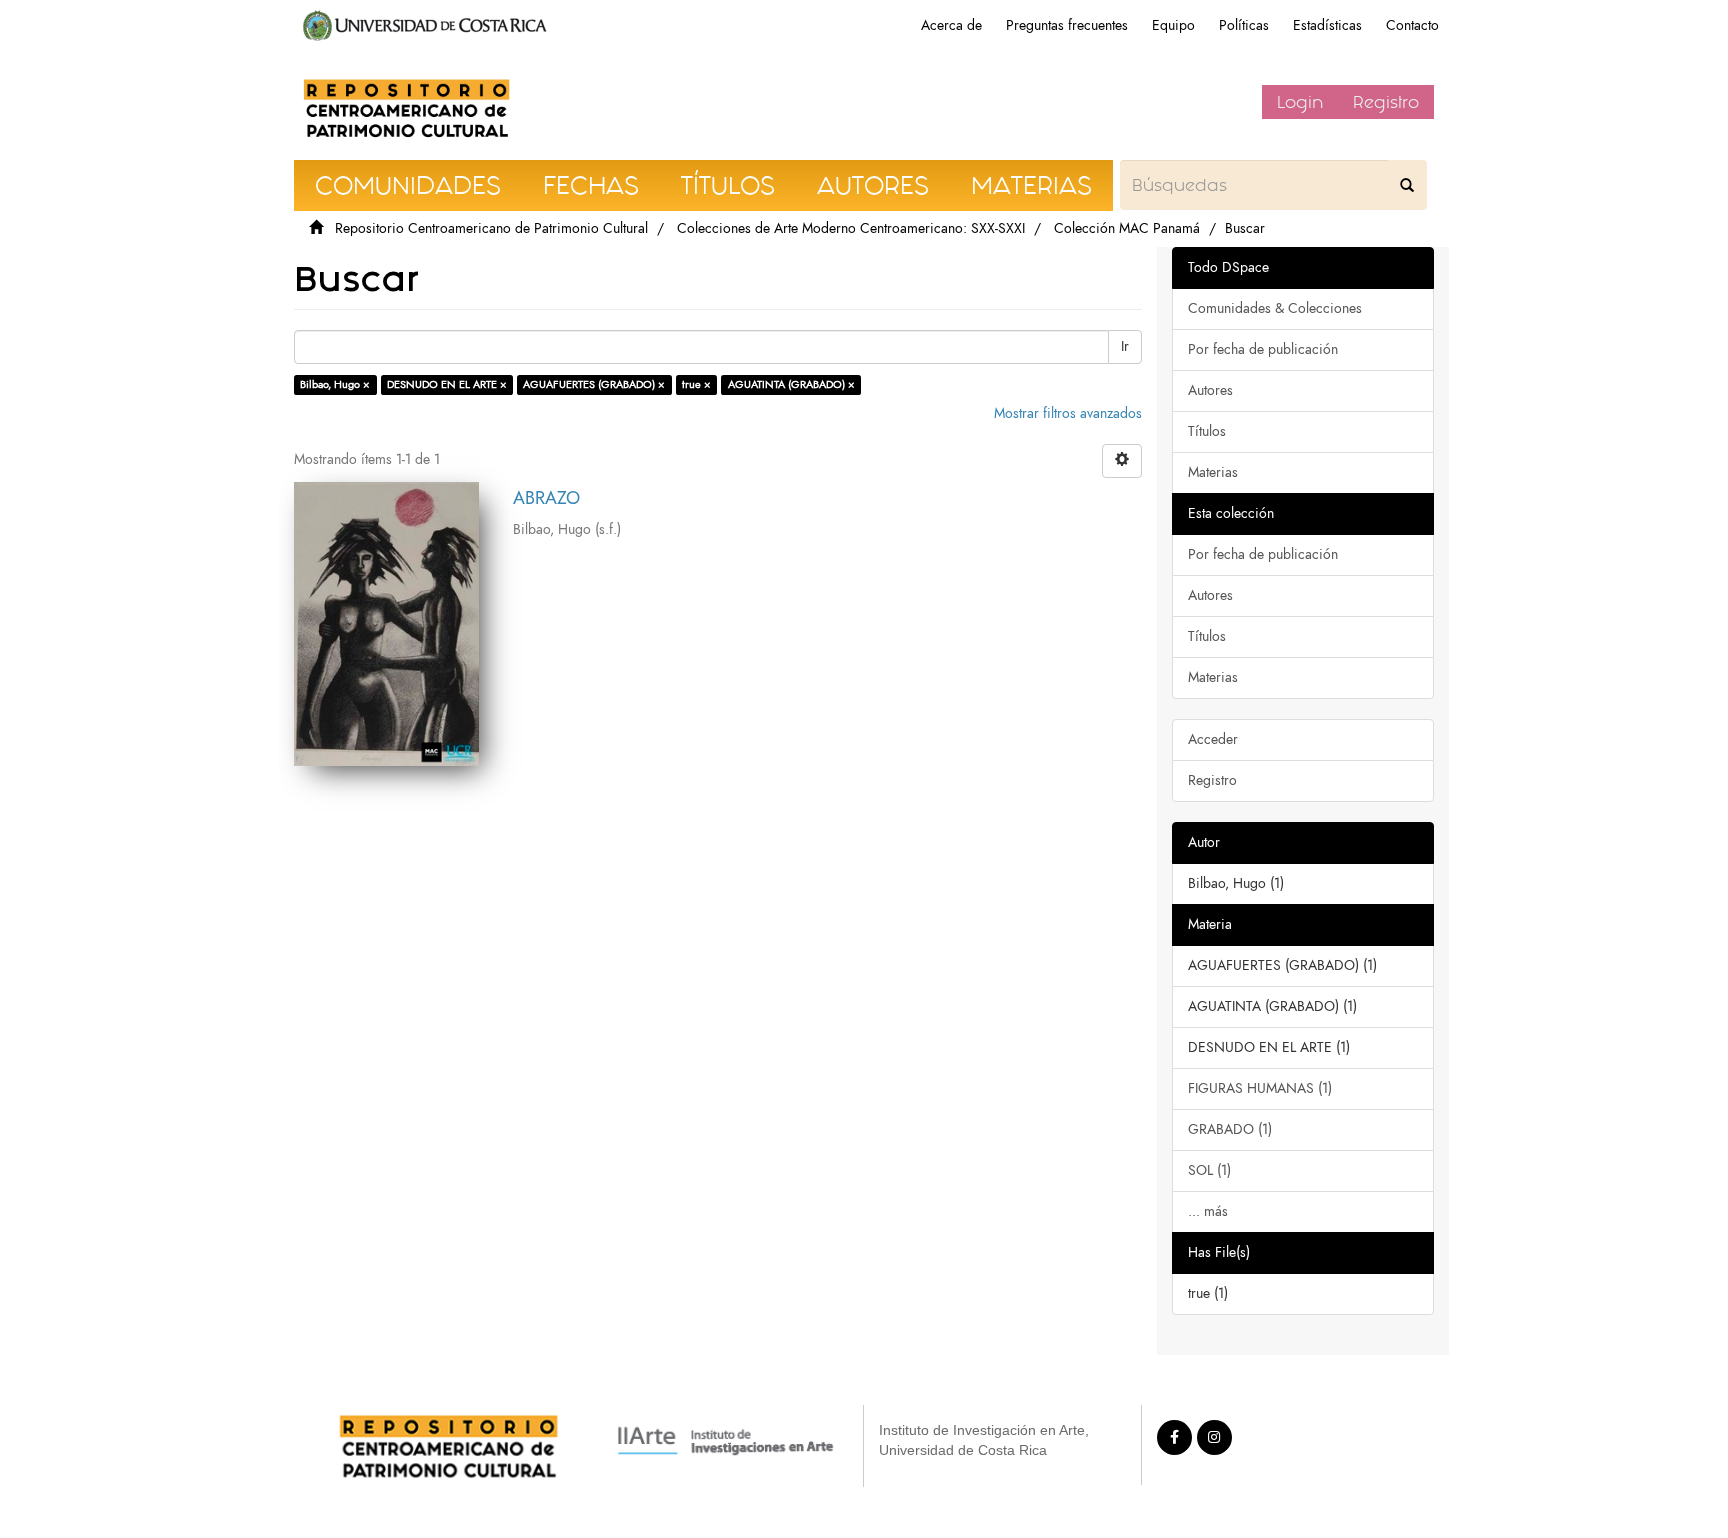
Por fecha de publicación (1263, 349)
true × (696, 384)
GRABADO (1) (1230, 1129)
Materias (1213, 472)
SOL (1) (1209, 1170)
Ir (1125, 346)
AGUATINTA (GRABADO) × (791, 384)
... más (1208, 1211)
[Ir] (1407, 185)
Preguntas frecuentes (1067, 25)
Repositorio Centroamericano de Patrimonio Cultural (491, 228)
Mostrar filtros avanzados (1068, 413)
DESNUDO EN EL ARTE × (447, 384)
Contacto (1412, 25)
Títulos (1207, 431)
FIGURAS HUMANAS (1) (1260, 1088)
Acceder (1213, 739)
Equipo (1173, 25)
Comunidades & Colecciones (1275, 308)
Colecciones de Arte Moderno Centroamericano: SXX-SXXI (851, 228)
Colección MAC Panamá (1127, 228)
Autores (1210, 390)
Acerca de (951, 25)
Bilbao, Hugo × (335, 384)
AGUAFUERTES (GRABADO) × (594, 384)
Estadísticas (1327, 25)
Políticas (1244, 25)
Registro (1386, 102)
